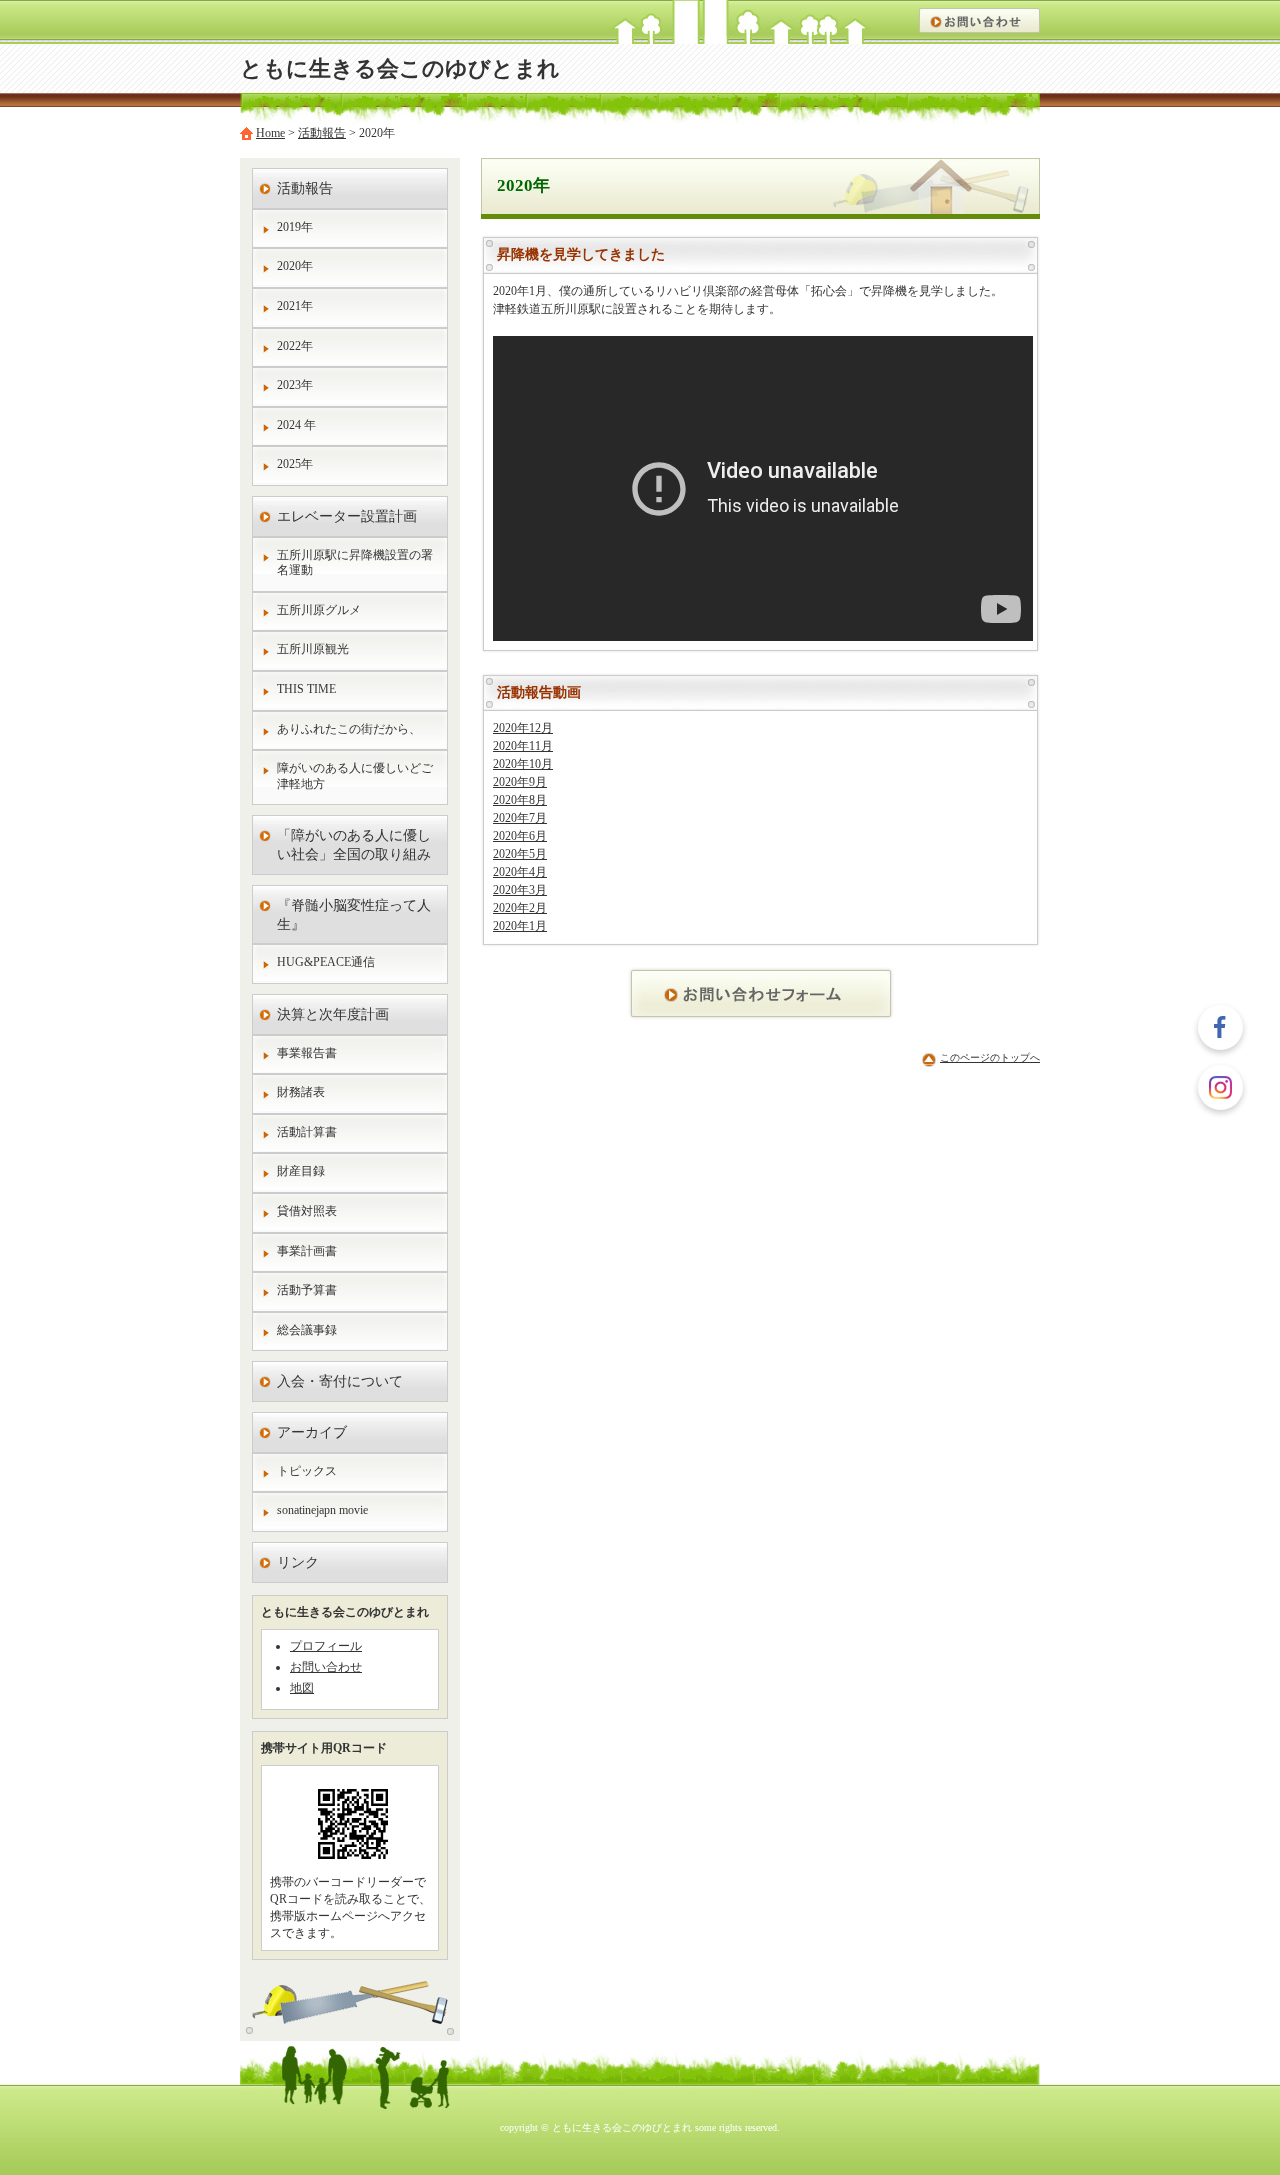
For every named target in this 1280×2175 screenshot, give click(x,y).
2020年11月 (523, 746)
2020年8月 (520, 800)
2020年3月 (520, 890)
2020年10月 (523, 764)
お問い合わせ (326, 1667)
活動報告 (322, 133)
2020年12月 (523, 728)
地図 (302, 1688)
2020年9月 (520, 782)
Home (270, 133)
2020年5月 (520, 854)
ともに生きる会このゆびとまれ (400, 69)
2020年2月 (520, 908)
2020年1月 (520, 926)
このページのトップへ (990, 1057)
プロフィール (326, 1646)
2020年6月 (520, 836)
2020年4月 (520, 872)
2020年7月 (520, 818)
